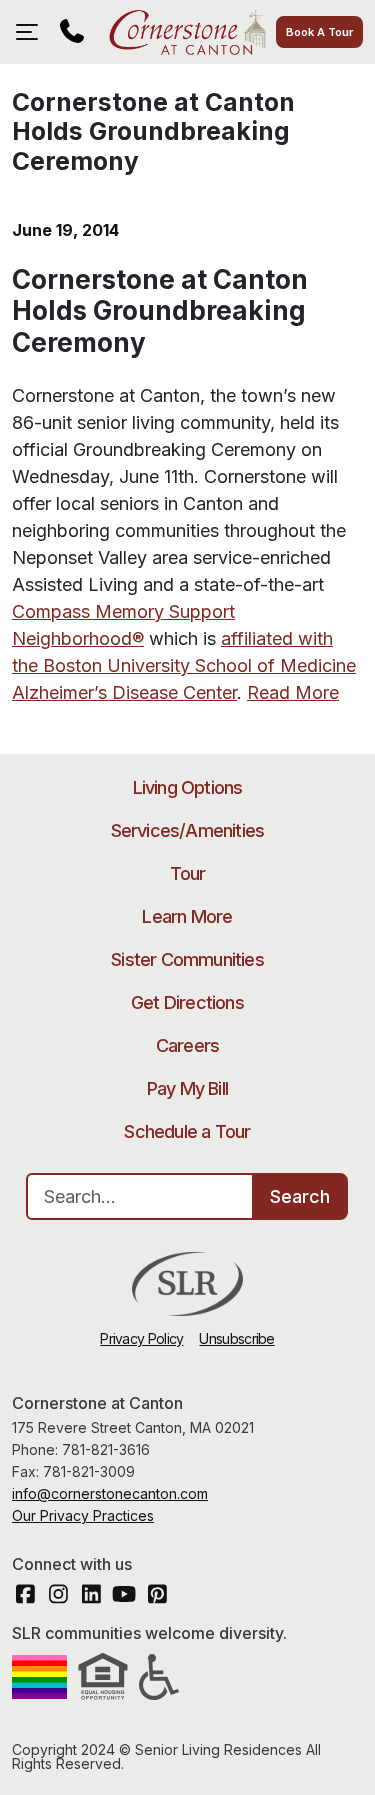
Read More (293, 692)
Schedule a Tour (187, 1131)
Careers (187, 1045)
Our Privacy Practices (83, 1515)
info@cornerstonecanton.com (110, 1493)
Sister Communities (187, 959)
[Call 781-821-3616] (72, 32)
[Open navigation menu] (32, 32)
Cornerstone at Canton (187, 32)
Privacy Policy (141, 1338)
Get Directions (187, 1002)
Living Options (188, 787)
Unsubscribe (236, 1338)
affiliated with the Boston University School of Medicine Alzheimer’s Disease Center (184, 665)
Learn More (187, 916)
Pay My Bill (187, 1088)
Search (300, 1196)
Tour (188, 873)
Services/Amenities (188, 830)
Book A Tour (319, 32)
